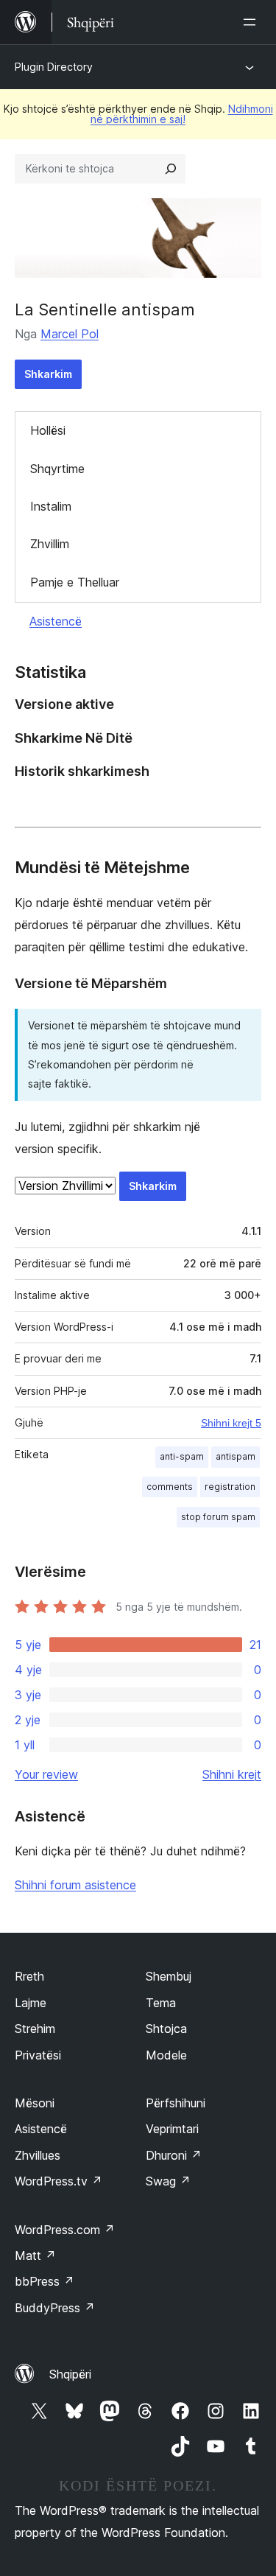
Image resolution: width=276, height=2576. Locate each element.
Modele (166, 2055)
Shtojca (166, 2029)
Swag (168, 2181)
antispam (236, 1456)
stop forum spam (218, 1517)
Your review (46, 1774)
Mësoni (35, 2103)
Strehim (35, 2029)
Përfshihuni (176, 2103)
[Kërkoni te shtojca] (171, 169)
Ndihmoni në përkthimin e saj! (182, 114)
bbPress (45, 2281)
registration (230, 1487)
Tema (161, 2003)
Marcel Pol (70, 334)
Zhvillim (50, 544)
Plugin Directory (54, 67)
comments (170, 1487)
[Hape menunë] (252, 22)
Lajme (31, 2003)
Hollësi (48, 430)
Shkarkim (48, 374)
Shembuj (169, 1976)
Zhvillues (38, 2155)
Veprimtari (172, 2129)
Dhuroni (174, 2155)
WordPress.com (65, 2230)
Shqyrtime (57, 469)
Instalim (51, 506)
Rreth (29, 1976)
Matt (35, 2255)
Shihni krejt (232, 1774)
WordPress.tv (59, 2181)
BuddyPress (55, 2308)
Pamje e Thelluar (75, 582)
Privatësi (38, 2055)
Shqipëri (70, 2374)
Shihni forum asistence (75, 1885)
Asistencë (56, 621)
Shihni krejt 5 (231, 1423)
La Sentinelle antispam (105, 309)
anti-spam (182, 1456)
